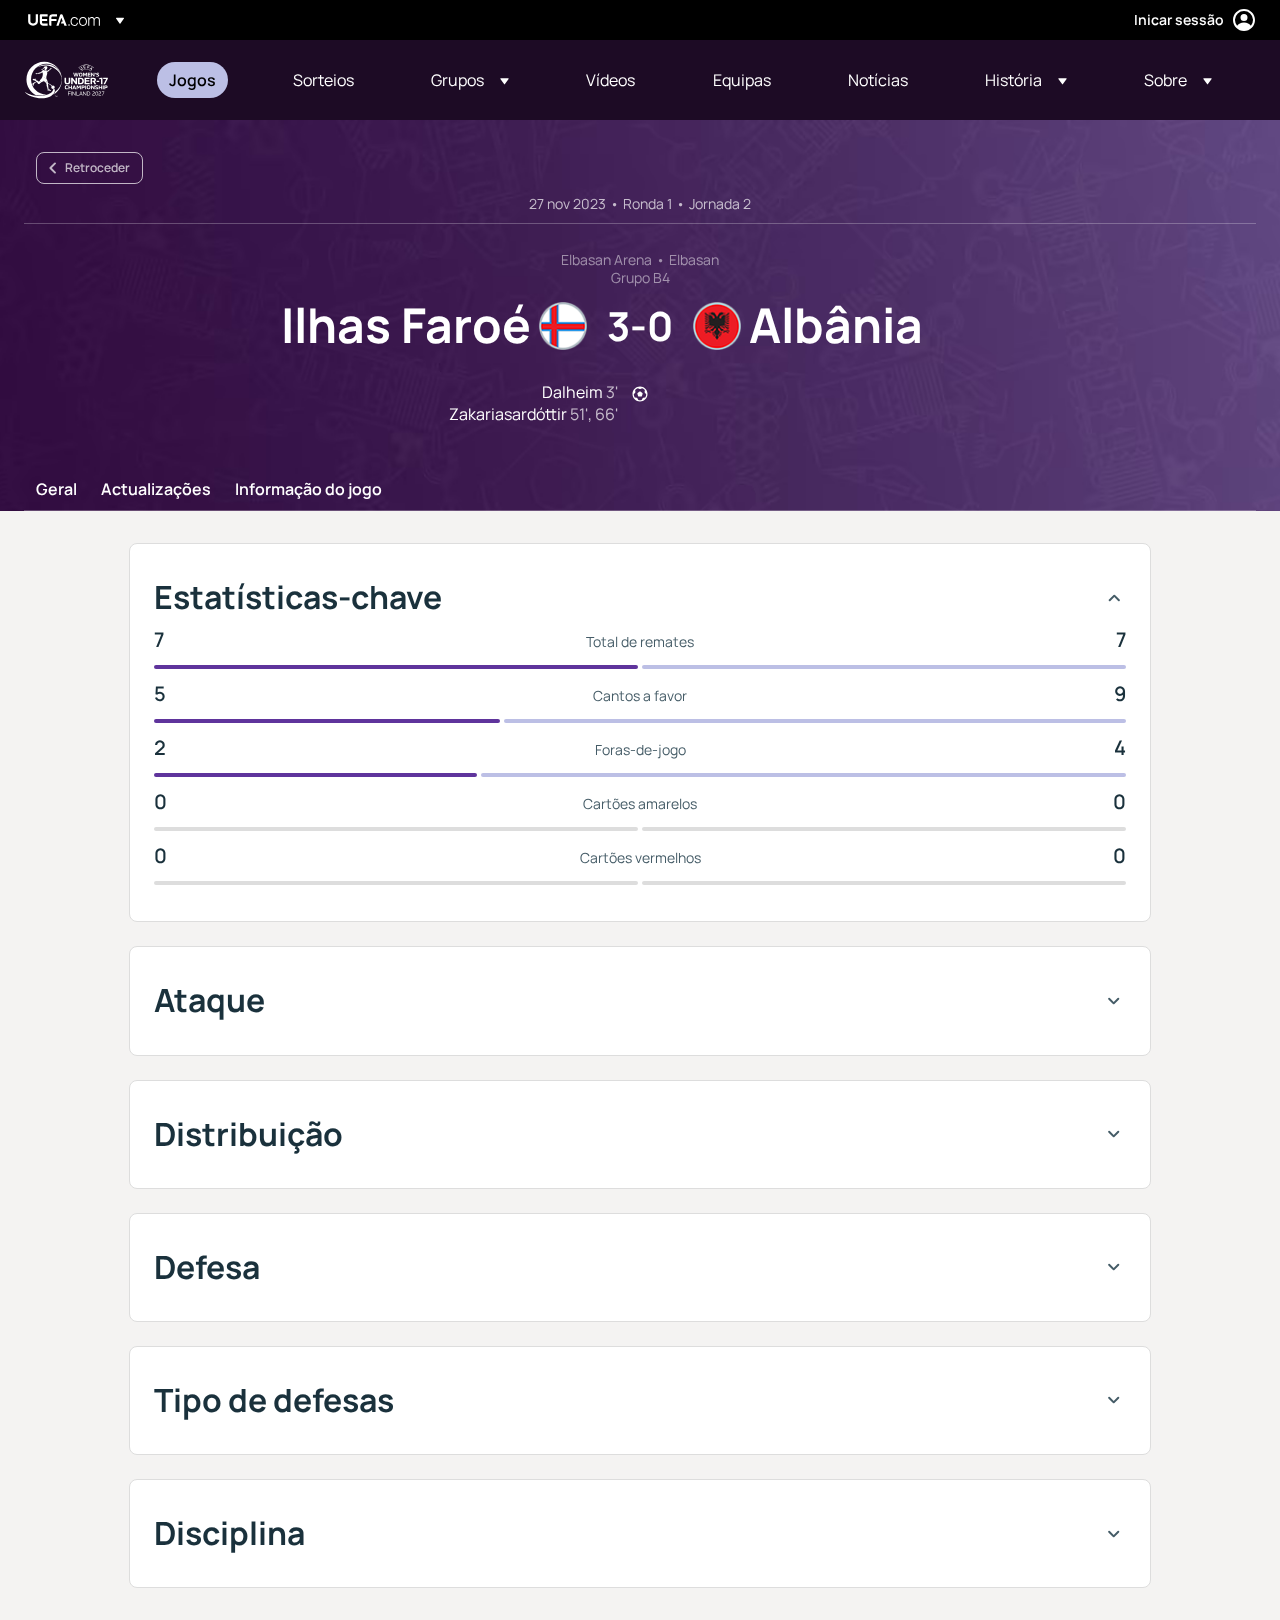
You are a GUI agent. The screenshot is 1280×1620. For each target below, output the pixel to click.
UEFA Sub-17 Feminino (66, 80)
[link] (192, 80)
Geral (56, 490)
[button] (470, 80)
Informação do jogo (308, 490)
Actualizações (156, 490)
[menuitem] (206, 80)
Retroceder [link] (97, 167)
